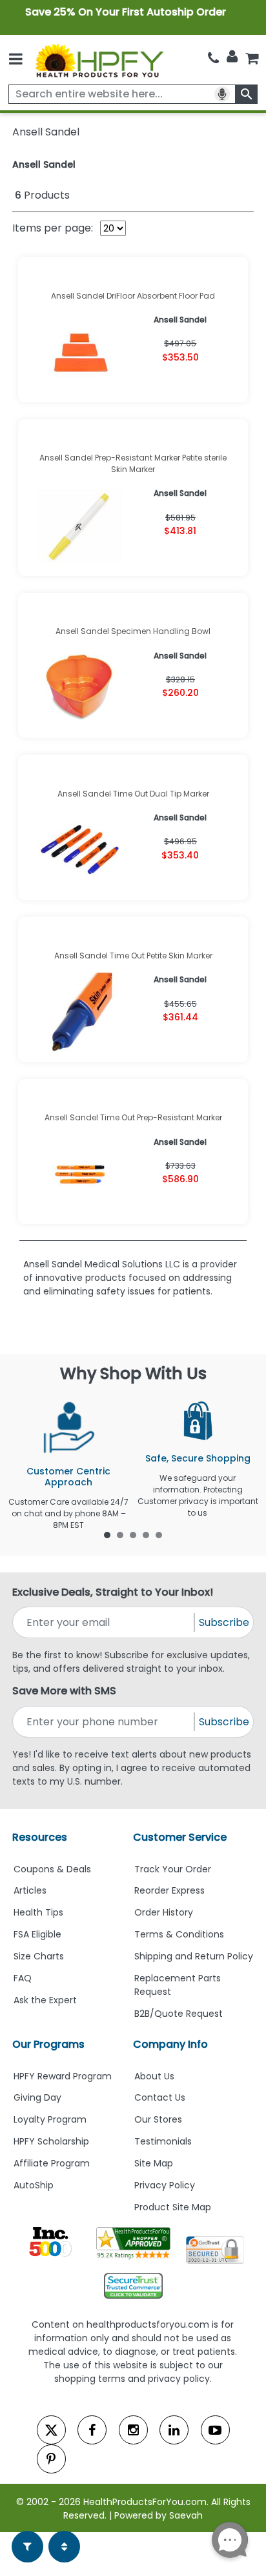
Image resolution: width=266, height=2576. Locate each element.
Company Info (170, 2044)
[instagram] (133, 2430)
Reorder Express (169, 1890)
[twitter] (51, 2430)
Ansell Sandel (44, 164)
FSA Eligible (37, 1934)
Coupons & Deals (52, 1869)
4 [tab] (146, 1534)
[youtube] (215, 2430)
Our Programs (48, 2044)
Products (42, 195)
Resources (40, 1837)
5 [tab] (159, 1534)
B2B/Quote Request (179, 2014)
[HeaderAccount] (232, 57)
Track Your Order (173, 1869)
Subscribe (224, 1622)
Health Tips (38, 1912)
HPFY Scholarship (51, 2141)
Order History (164, 1912)
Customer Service (180, 1837)
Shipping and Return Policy (194, 1956)
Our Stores (158, 2119)
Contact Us (160, 2097)
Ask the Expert (45, 2000)
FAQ (23, 1978)
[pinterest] (51, 2459)
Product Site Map (173, 2207)
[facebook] (92, 2430)
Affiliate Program (52, 2163)
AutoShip (34, 2185)
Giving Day (37, 2097)
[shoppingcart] (252, 58)
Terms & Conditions (179, 1934)
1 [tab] (107, 1534)
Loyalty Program (50, 2119)
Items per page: (53, 228)
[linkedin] (174, 2430)
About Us (154, 2076)
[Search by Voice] (222, 94)
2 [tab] (120, 1534)
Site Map (154, 2163)
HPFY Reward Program (63, 2076)
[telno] (213, 58)
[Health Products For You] (99, 60)
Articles (30, 1890)
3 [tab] (133, 1534)
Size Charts (39, 1956)
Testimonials (163, 2141)
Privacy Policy (165, 2185)
